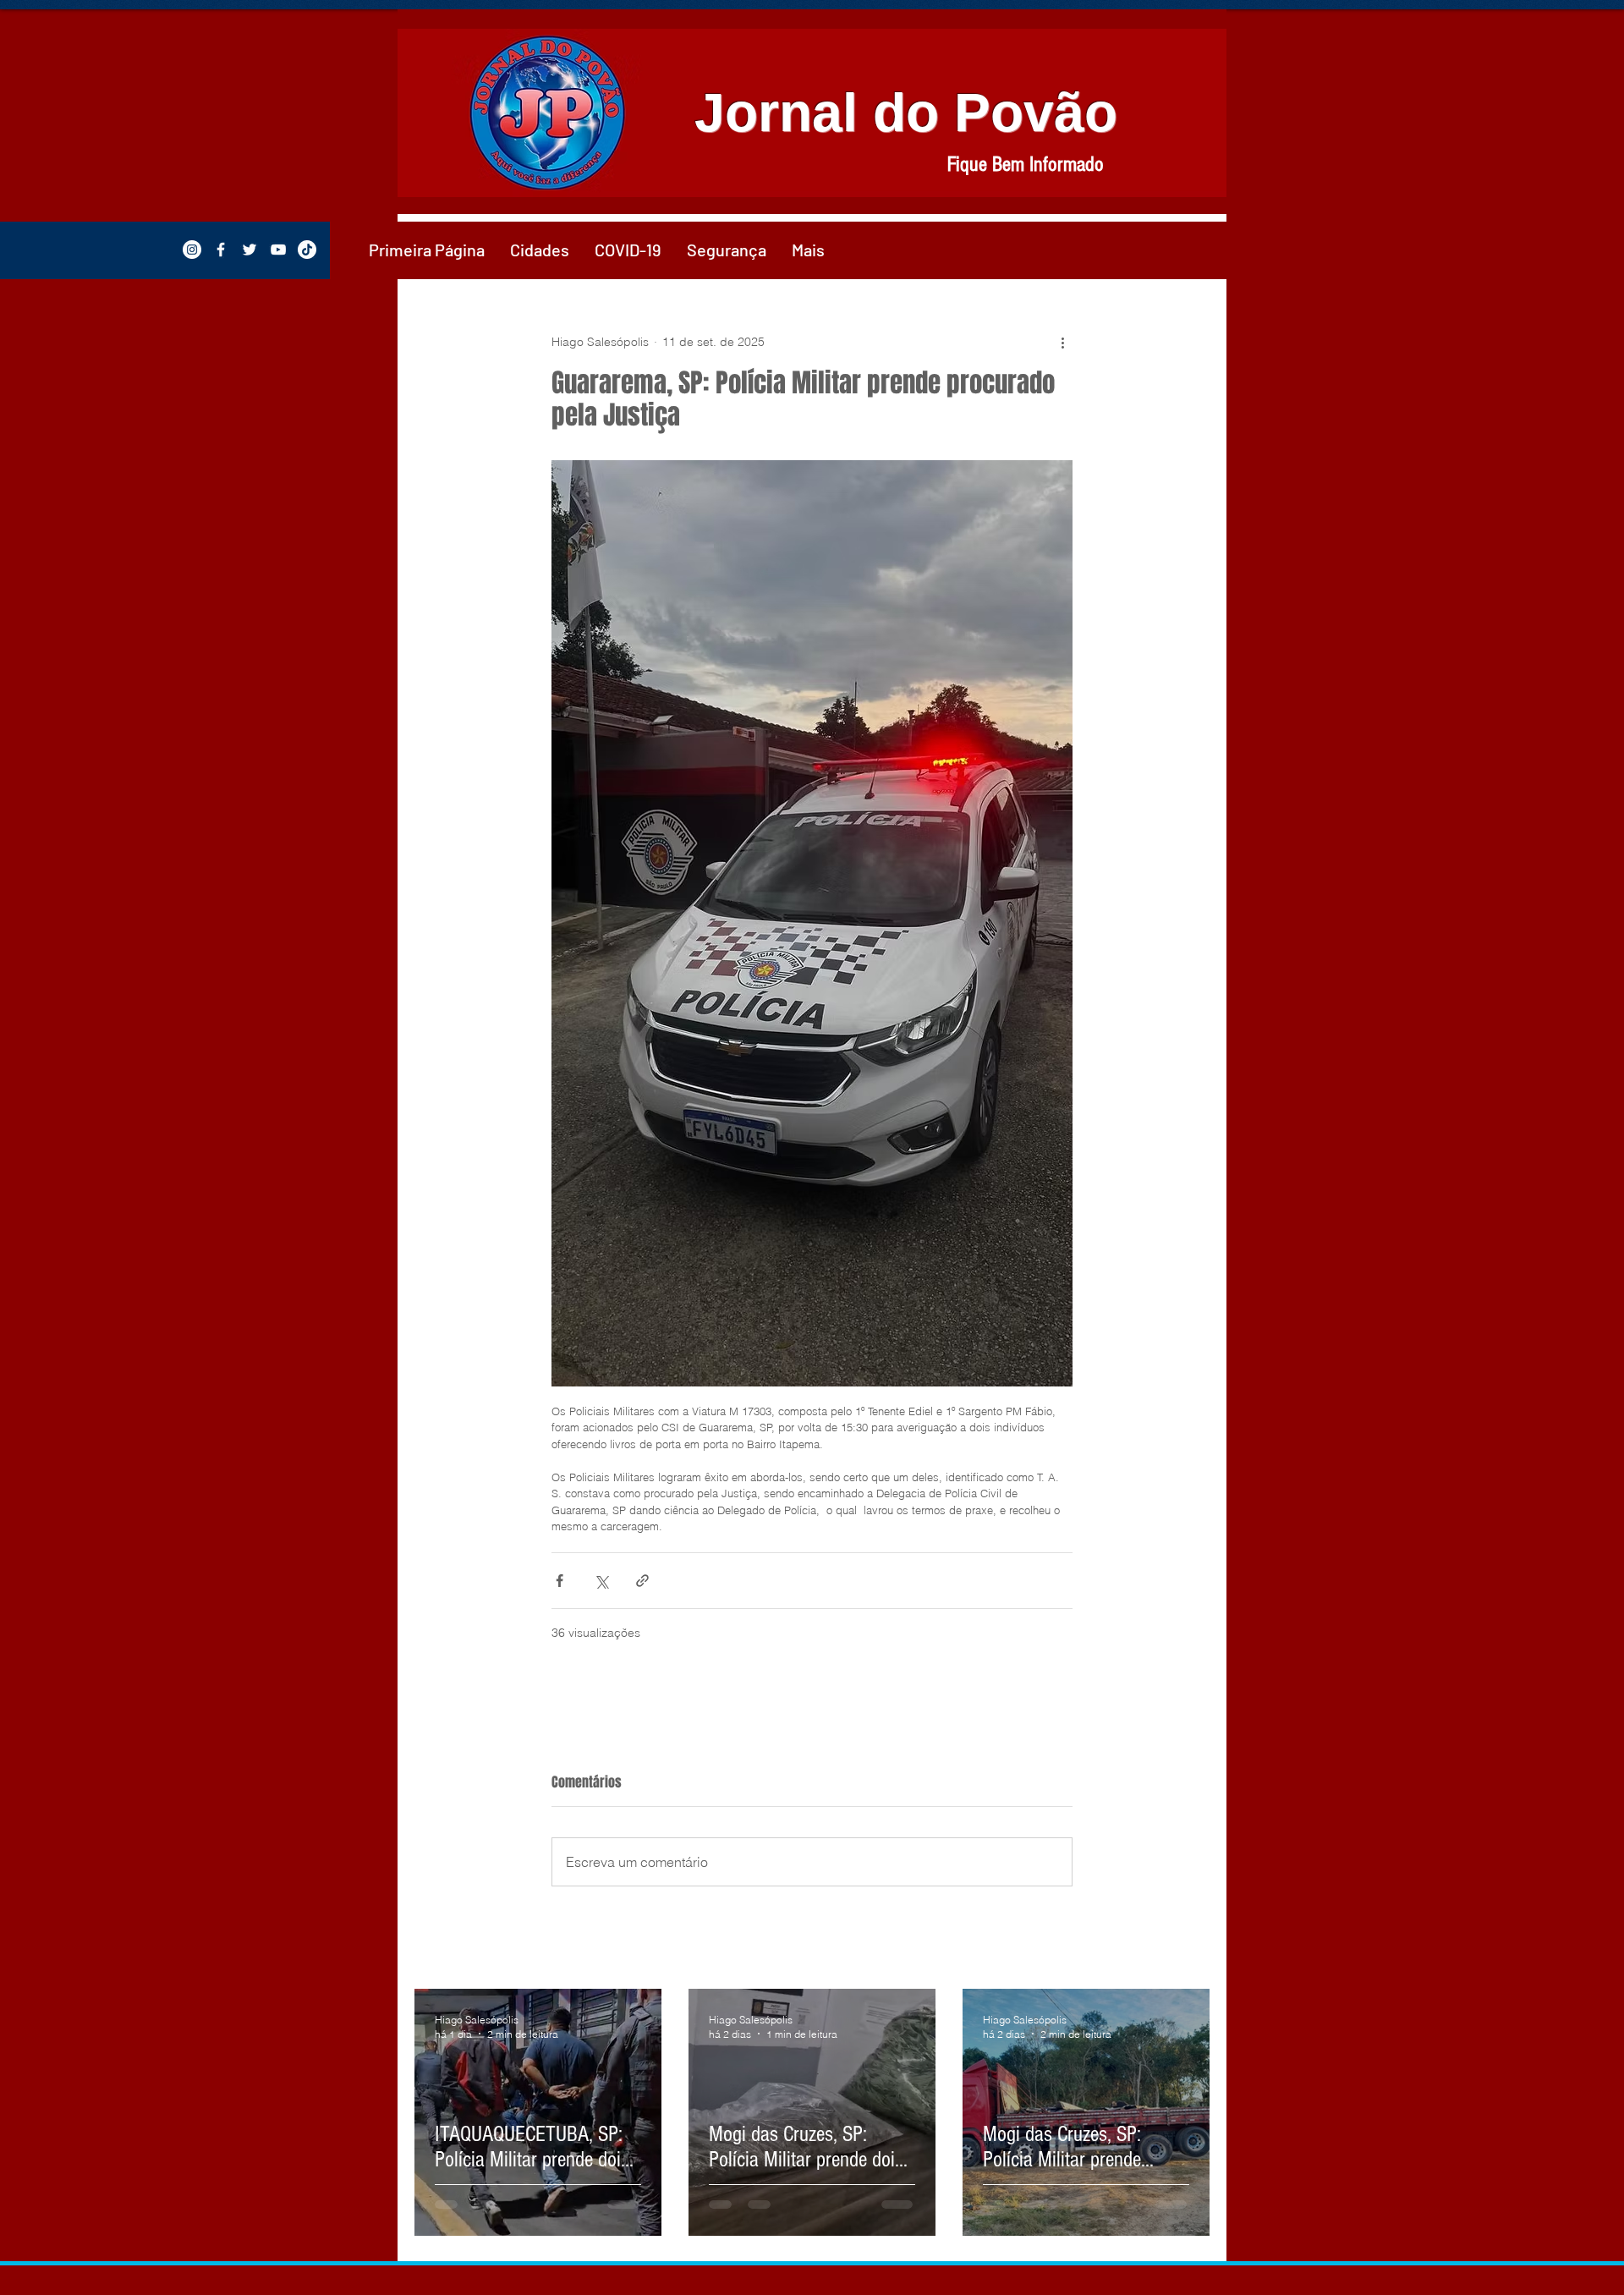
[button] (540, 250)
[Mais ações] (1062, 342)
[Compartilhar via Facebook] (560, 1581)
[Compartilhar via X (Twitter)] (601, 1581)
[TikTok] (307, 250)
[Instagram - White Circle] (192, 250)
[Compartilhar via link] (642, 1581)
